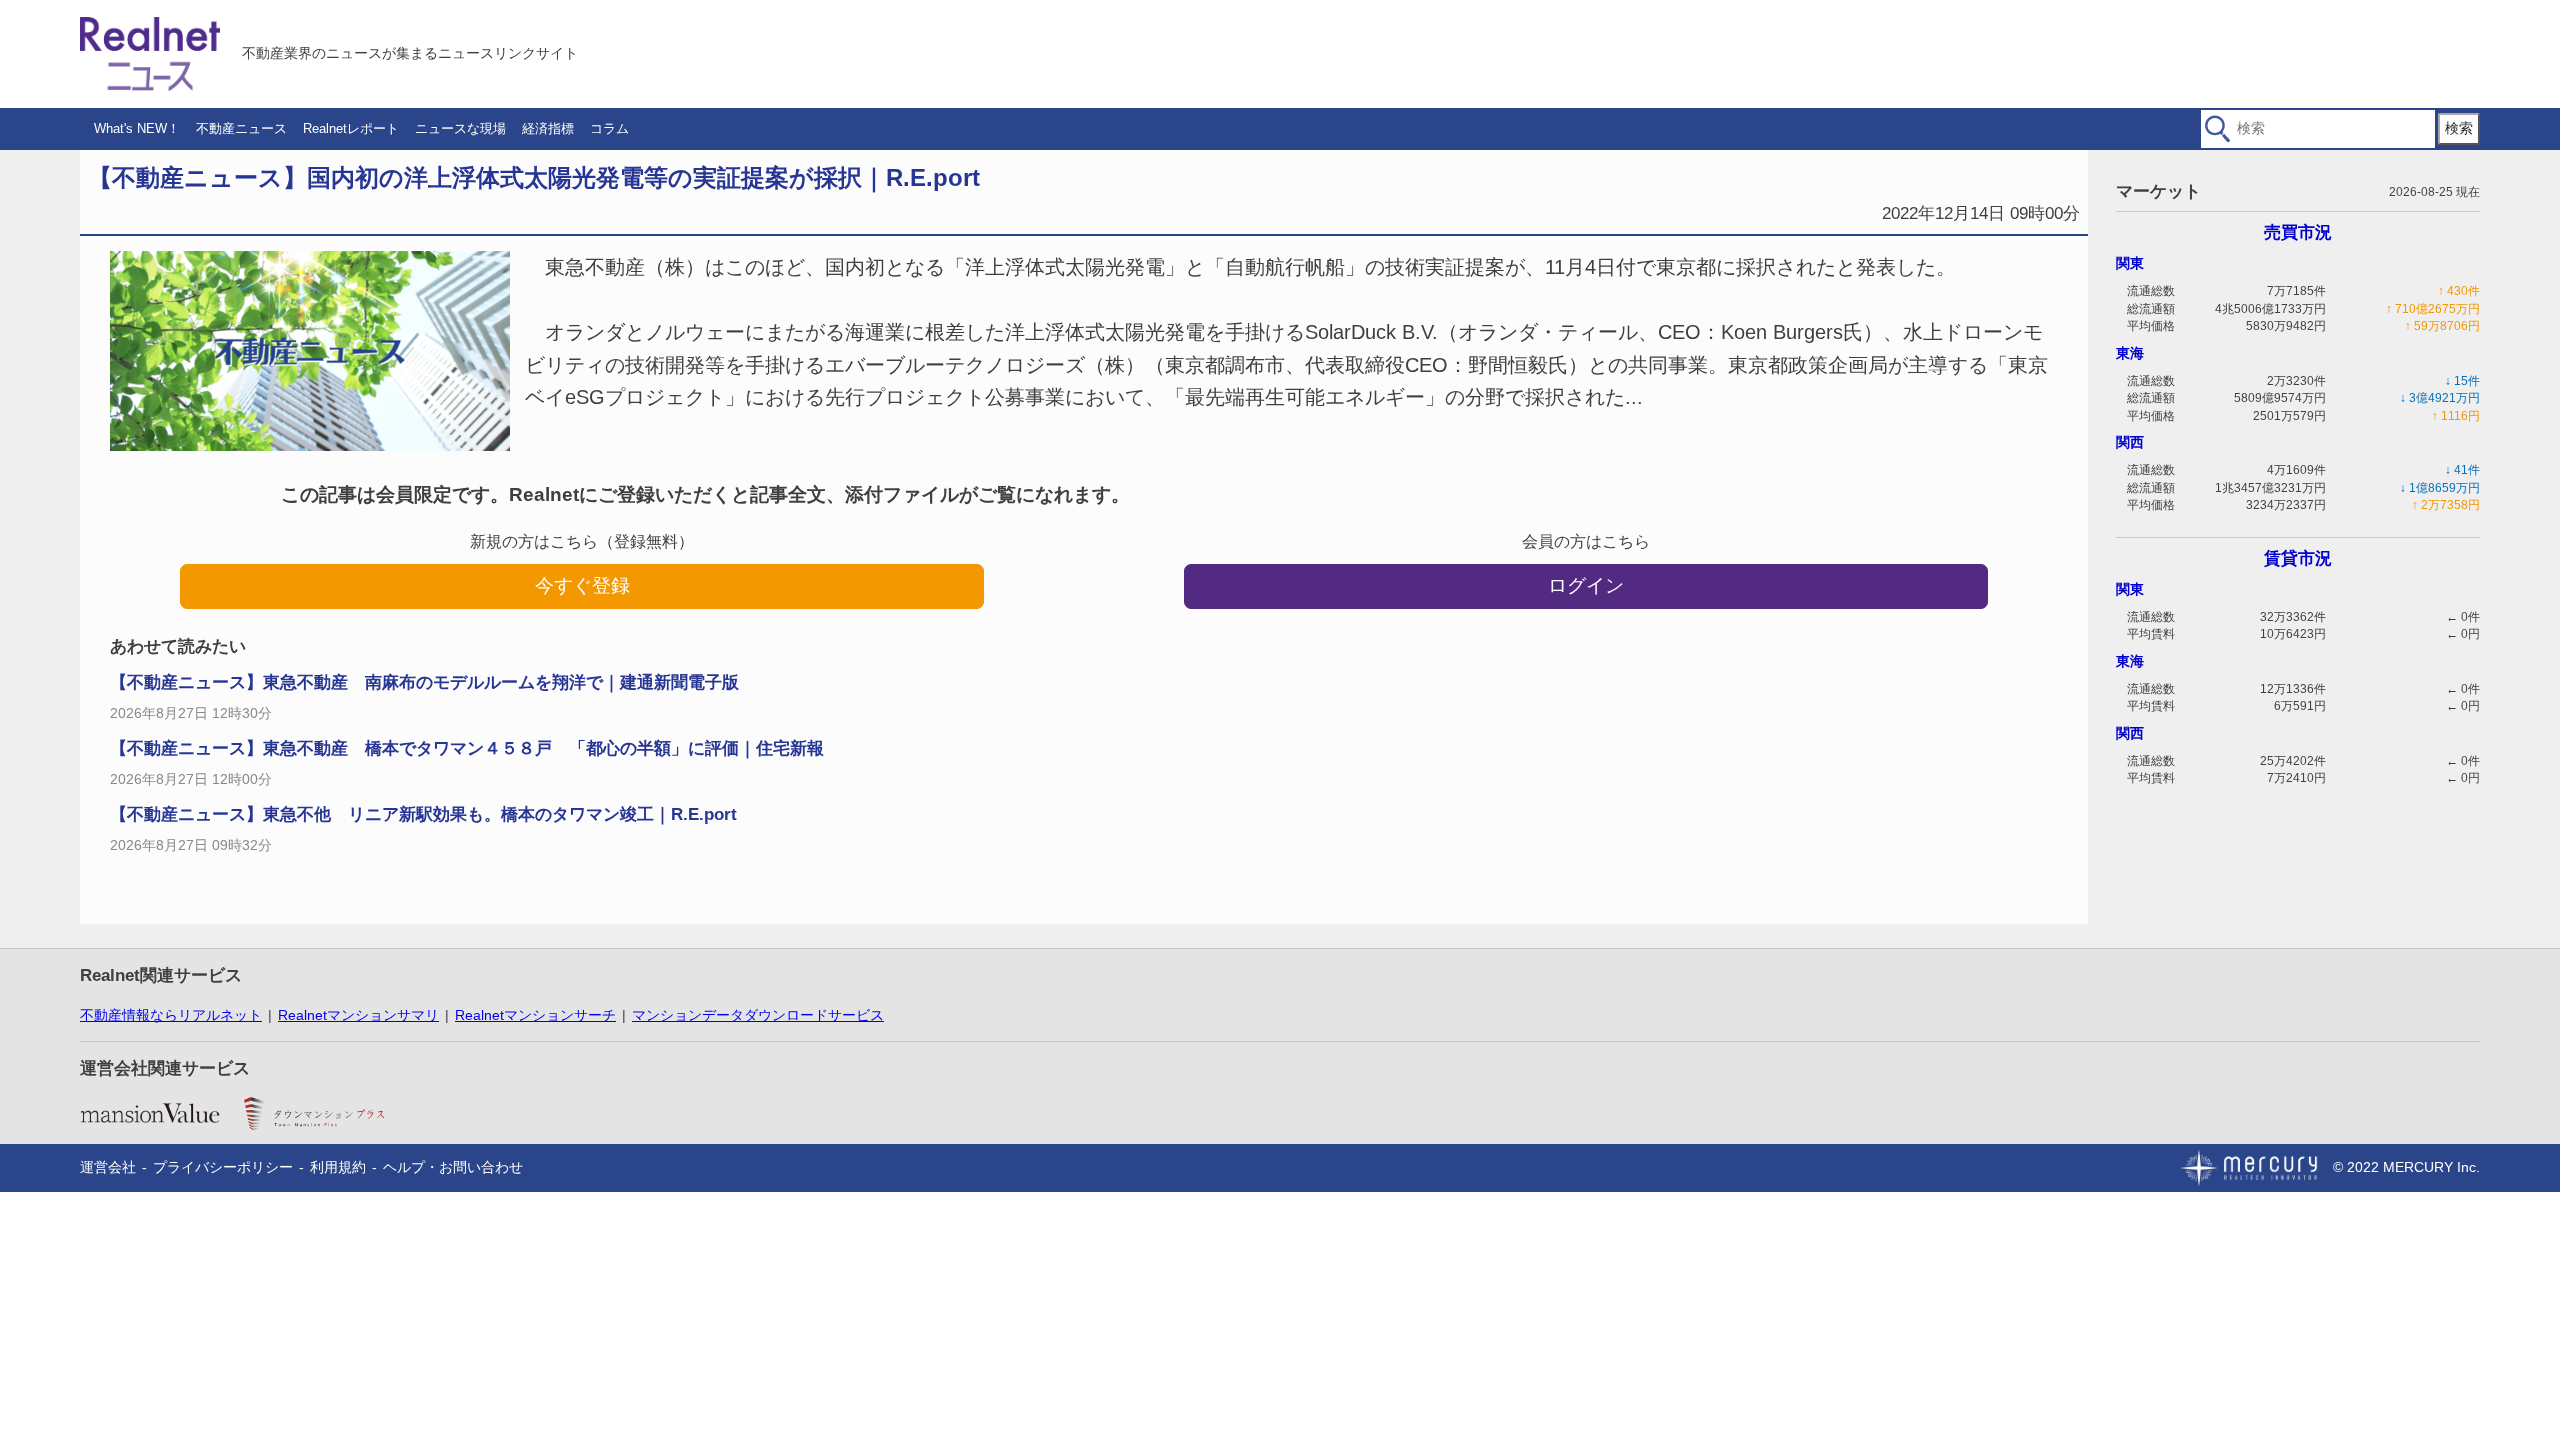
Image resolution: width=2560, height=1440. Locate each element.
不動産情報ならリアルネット (171, 1015)
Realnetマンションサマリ (358, 1015)
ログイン (1586, 585)
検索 (2459, 128)
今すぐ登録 (582, 585)
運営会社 (108, 1167)
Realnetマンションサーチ (535, 1015)
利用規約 (338, 1167)
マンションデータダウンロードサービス (758, 1015)
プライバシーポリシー (223, 1167)
